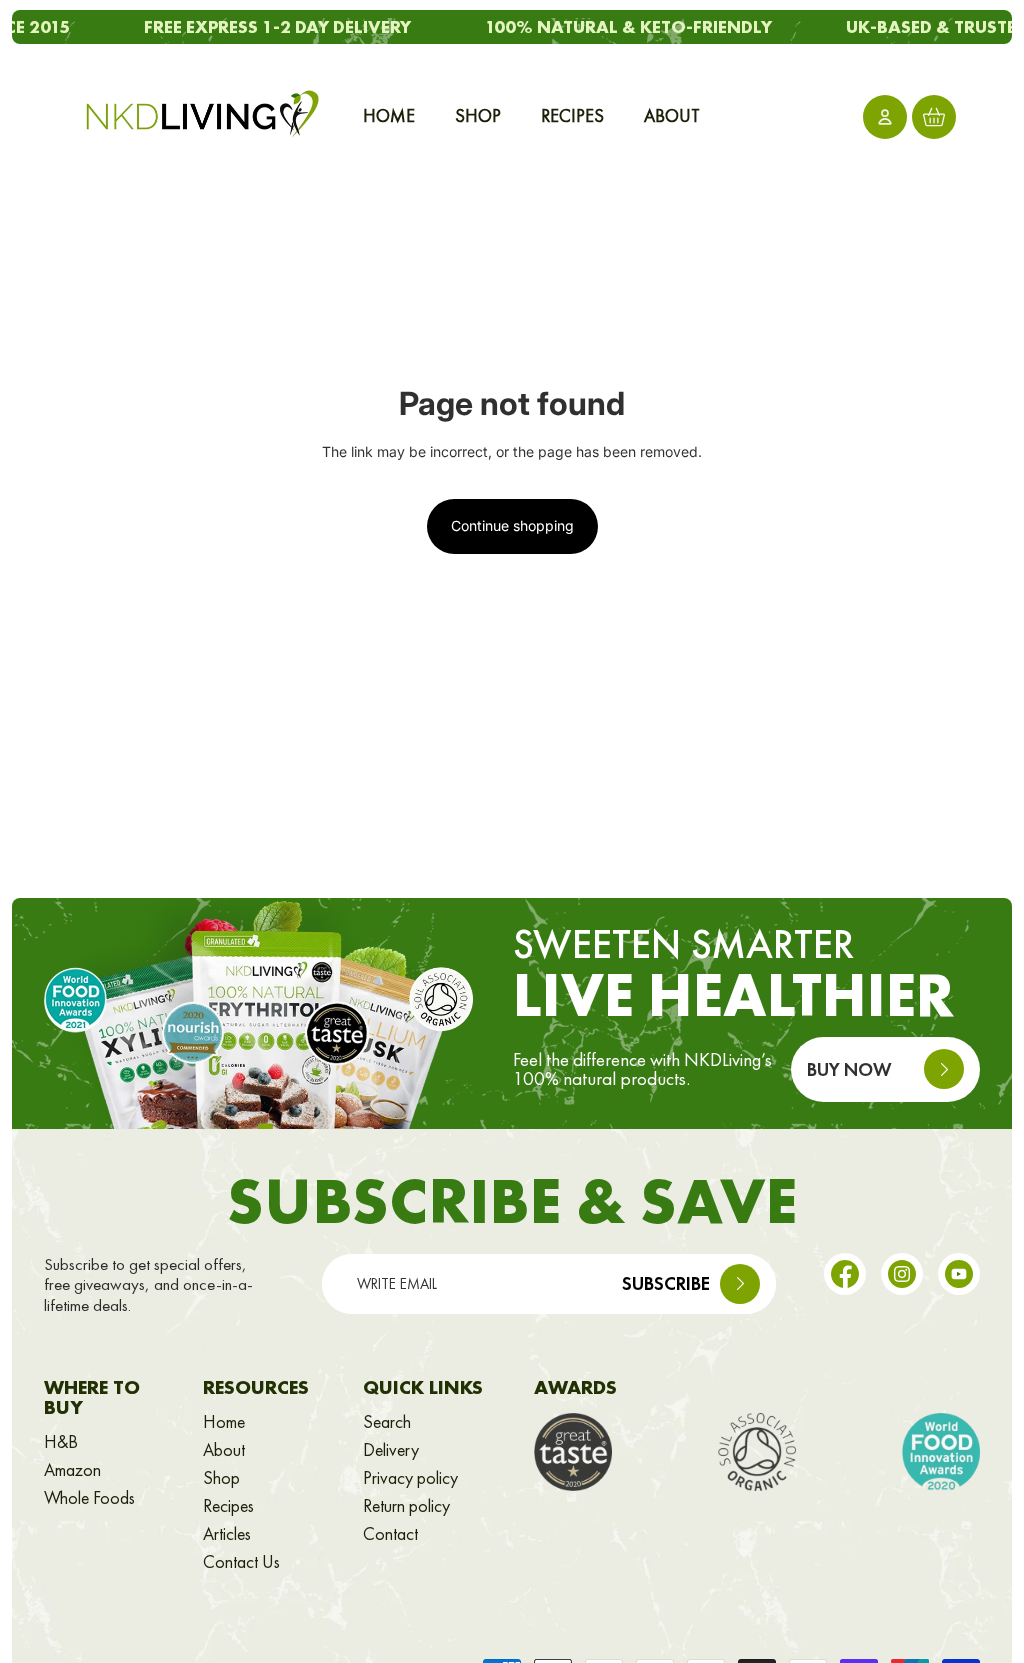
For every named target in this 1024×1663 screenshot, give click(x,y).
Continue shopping (512, 525)
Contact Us (241, 1562)
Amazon (72, 1470)
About (224, 1450)
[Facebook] (845, 1274)
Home (224, 1422)
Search (387, 1422)
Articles (227, 1534)
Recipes (228, 1506)
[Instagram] (902, 1274)
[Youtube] (959, 1274)
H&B (61, 1442)
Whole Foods (89, 1498)
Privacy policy (410, 1478)
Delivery (391, 1450)
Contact (390, 1534)
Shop (221, 1478)
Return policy (406, 1506)
